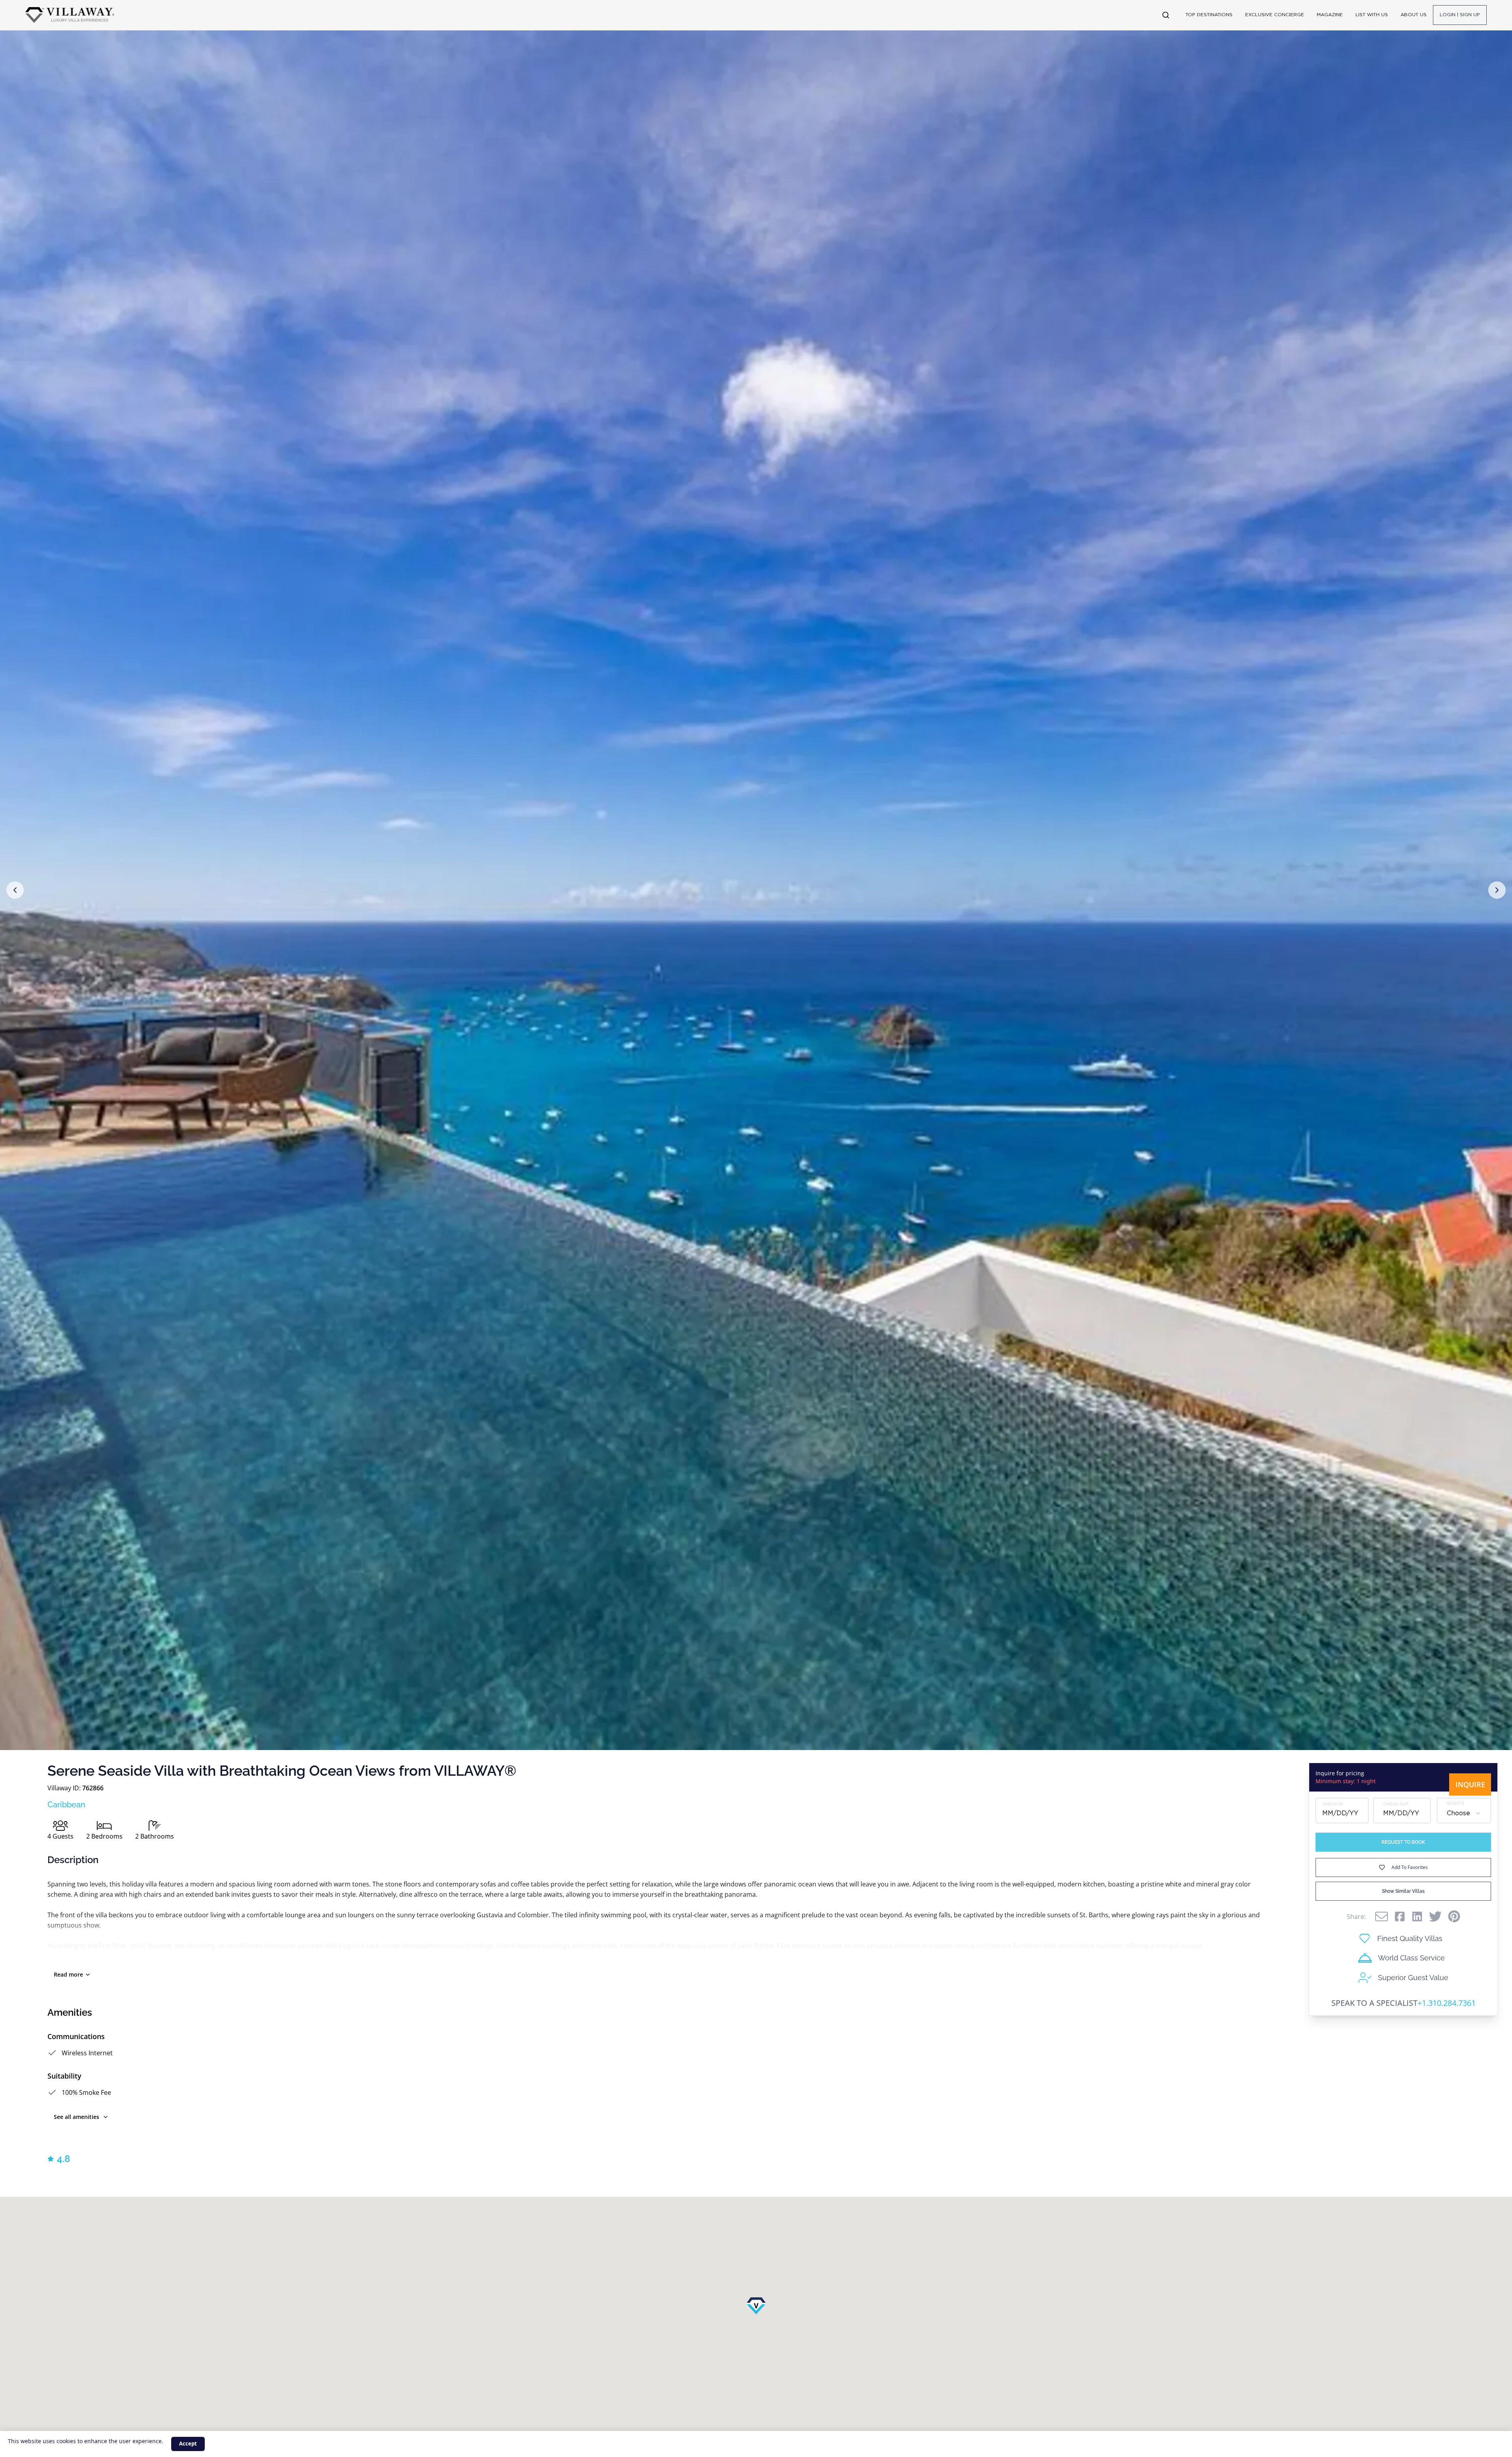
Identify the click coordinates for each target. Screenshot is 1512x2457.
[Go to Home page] (70, 15)
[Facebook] (1400, 1916)
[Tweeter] (1435, 1916)
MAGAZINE (1330, 15)
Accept (188, 2444)
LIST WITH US (1372, 15)
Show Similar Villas (1403, 1891)
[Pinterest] (1454, 1916)
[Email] (1382, 1916)
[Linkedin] (1417, 1916)
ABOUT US (1414, 15)
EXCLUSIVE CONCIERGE (1275, 15)
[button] (15, 890)
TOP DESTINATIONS (1209, 15)
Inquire (1470, 1784)
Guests (1456, 1803)
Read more (68, 1974)
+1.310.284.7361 (1447, 2003)
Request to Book (1403, 1842)
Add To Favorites (1410, 1867)
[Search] (1166, 15)
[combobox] (1464, 1813)
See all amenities (76, 2117)
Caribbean (66, 1805)
